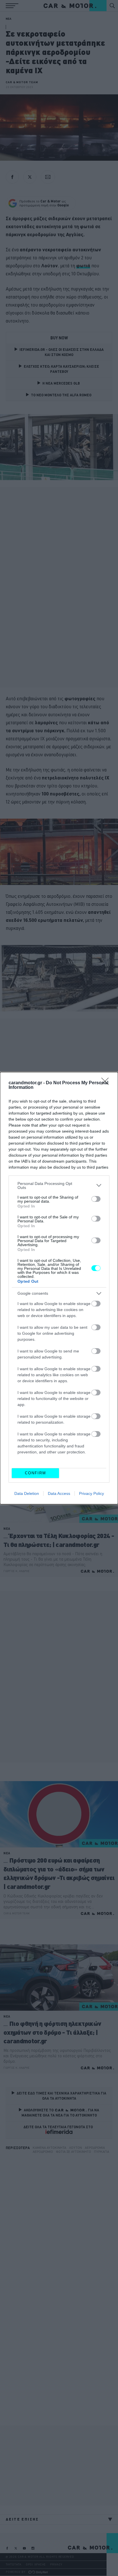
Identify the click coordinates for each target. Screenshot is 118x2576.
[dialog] (59, 1288)
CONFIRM (36, 1473)
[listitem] (59, 1185)
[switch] (96, 1199)
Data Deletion (27, 1493)
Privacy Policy (92, 1493)
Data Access (59, 1493)
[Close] (107, 1083)
